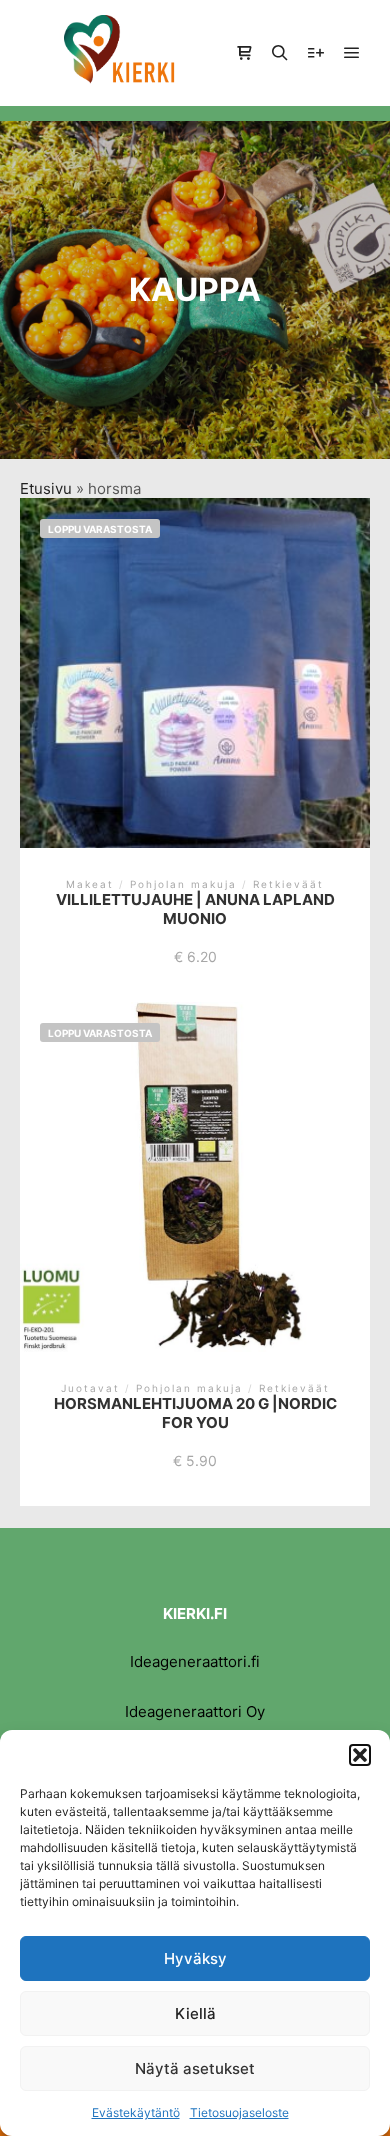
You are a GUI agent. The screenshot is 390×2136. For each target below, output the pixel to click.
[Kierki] (120, 53)
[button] (360, 1755)
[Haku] (280, 53)
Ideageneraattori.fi (195, 1661)
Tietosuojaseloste (239, 2112)
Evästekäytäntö (136, 2112)
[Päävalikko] (352, 53)
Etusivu (46, 488)
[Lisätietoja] (316, 53)
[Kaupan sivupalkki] (244, 53)
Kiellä (195, 2013)
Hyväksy (195, 1958)
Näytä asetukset (195, 2068)
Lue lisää (195, 684)
